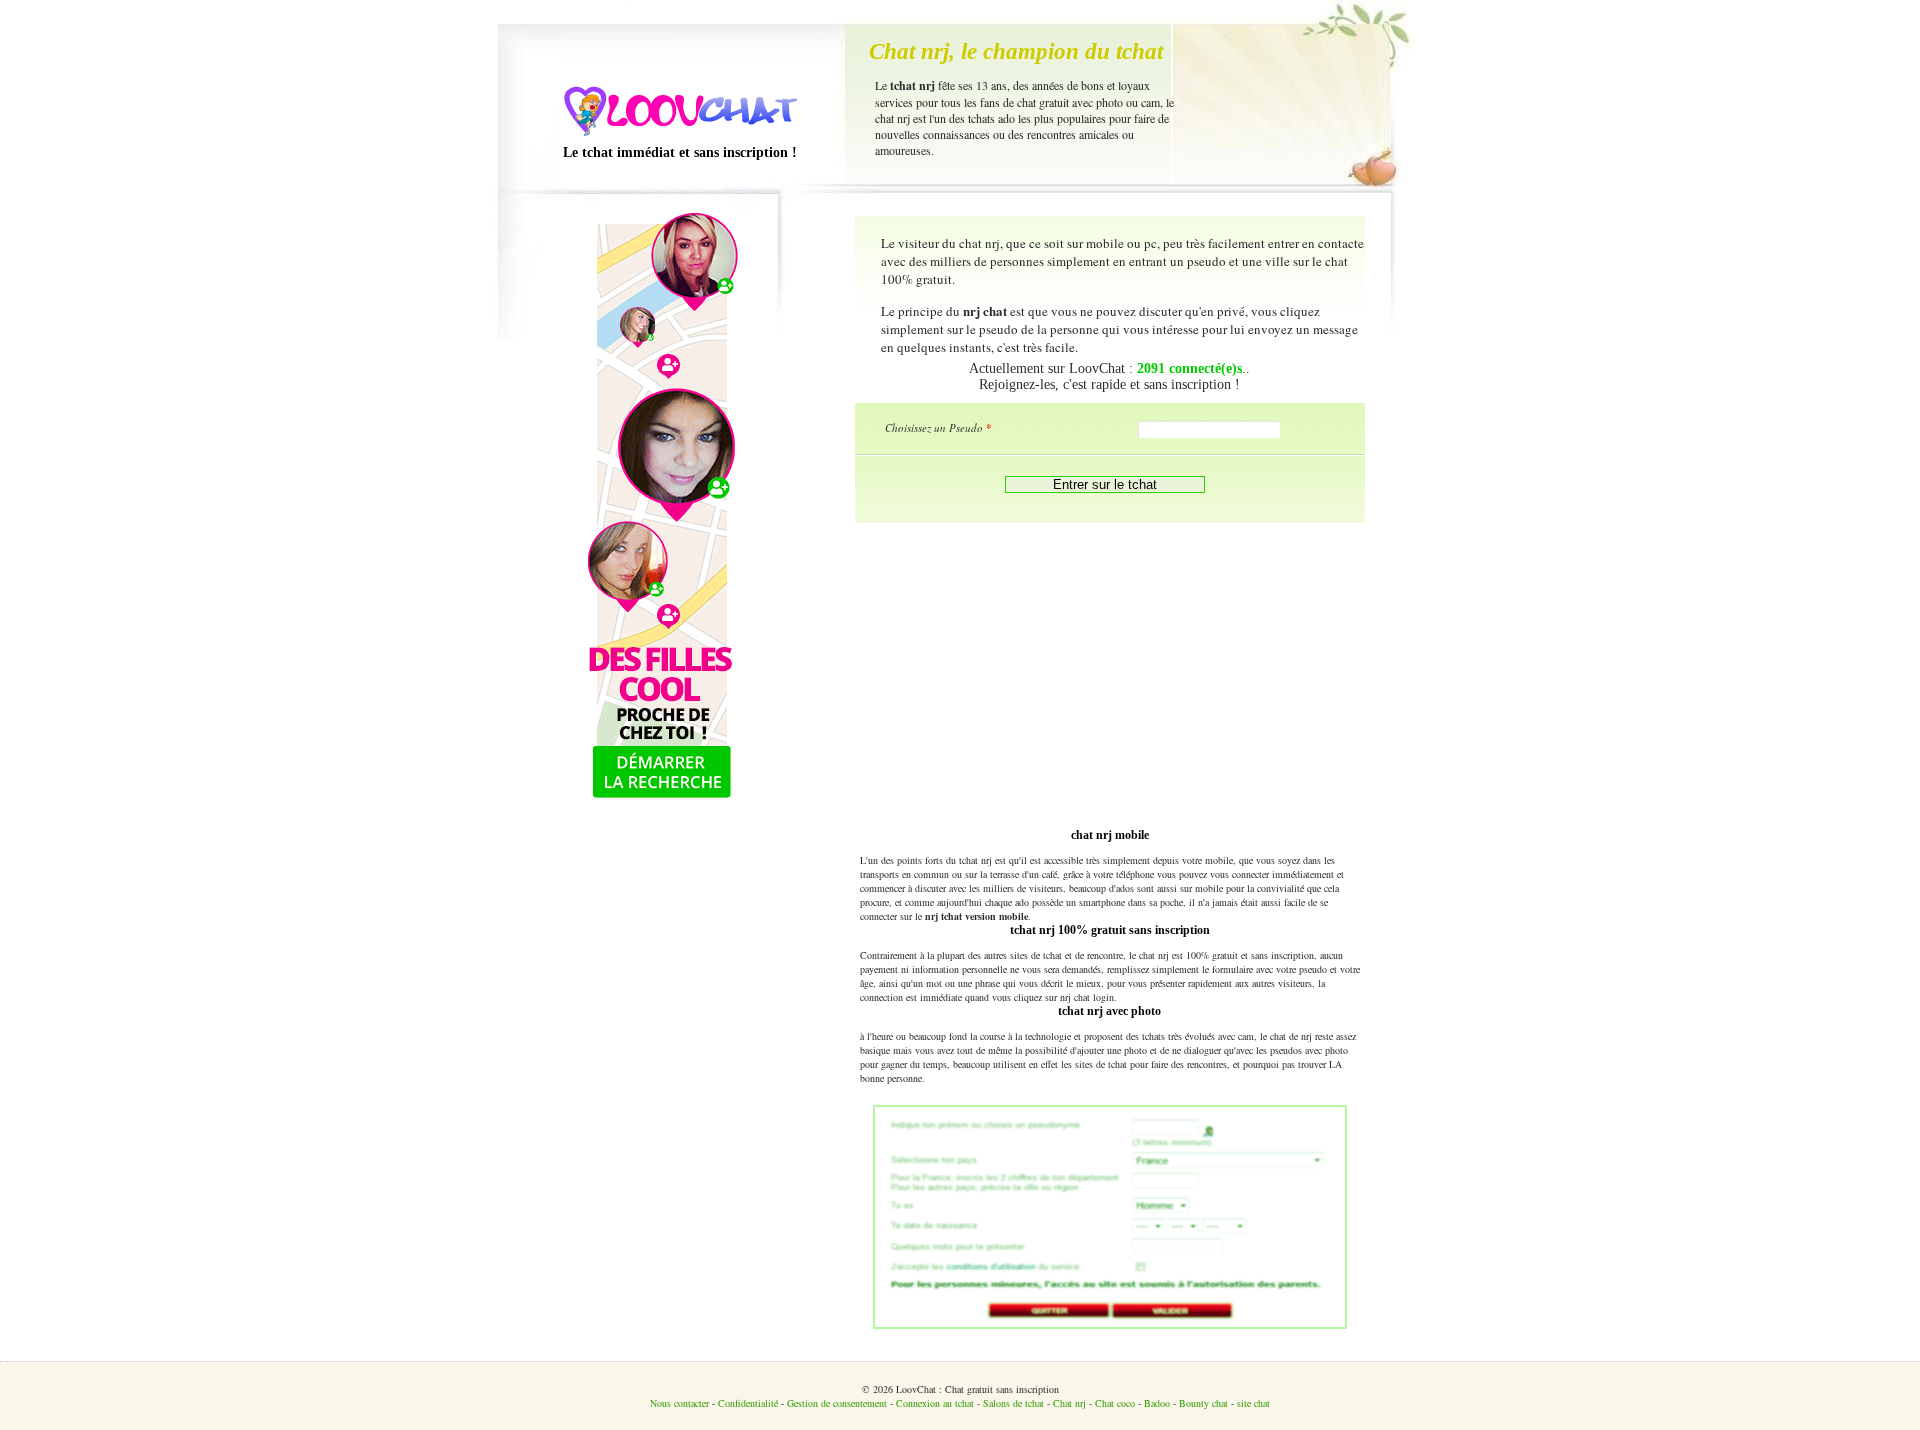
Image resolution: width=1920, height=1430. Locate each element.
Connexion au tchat (935, 1403)
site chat (1253, 1403)
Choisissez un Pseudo (938, 428)
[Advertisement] (1110, 673)
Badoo (1157, 1403)
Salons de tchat (1013, 1403)
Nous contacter (679, 1403)
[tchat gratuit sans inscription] (680, 136)
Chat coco (1115, 1403)
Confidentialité (748, 1403)
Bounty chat (1203, 1403)
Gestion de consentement (837, 1403)
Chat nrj (1069, 1403)
